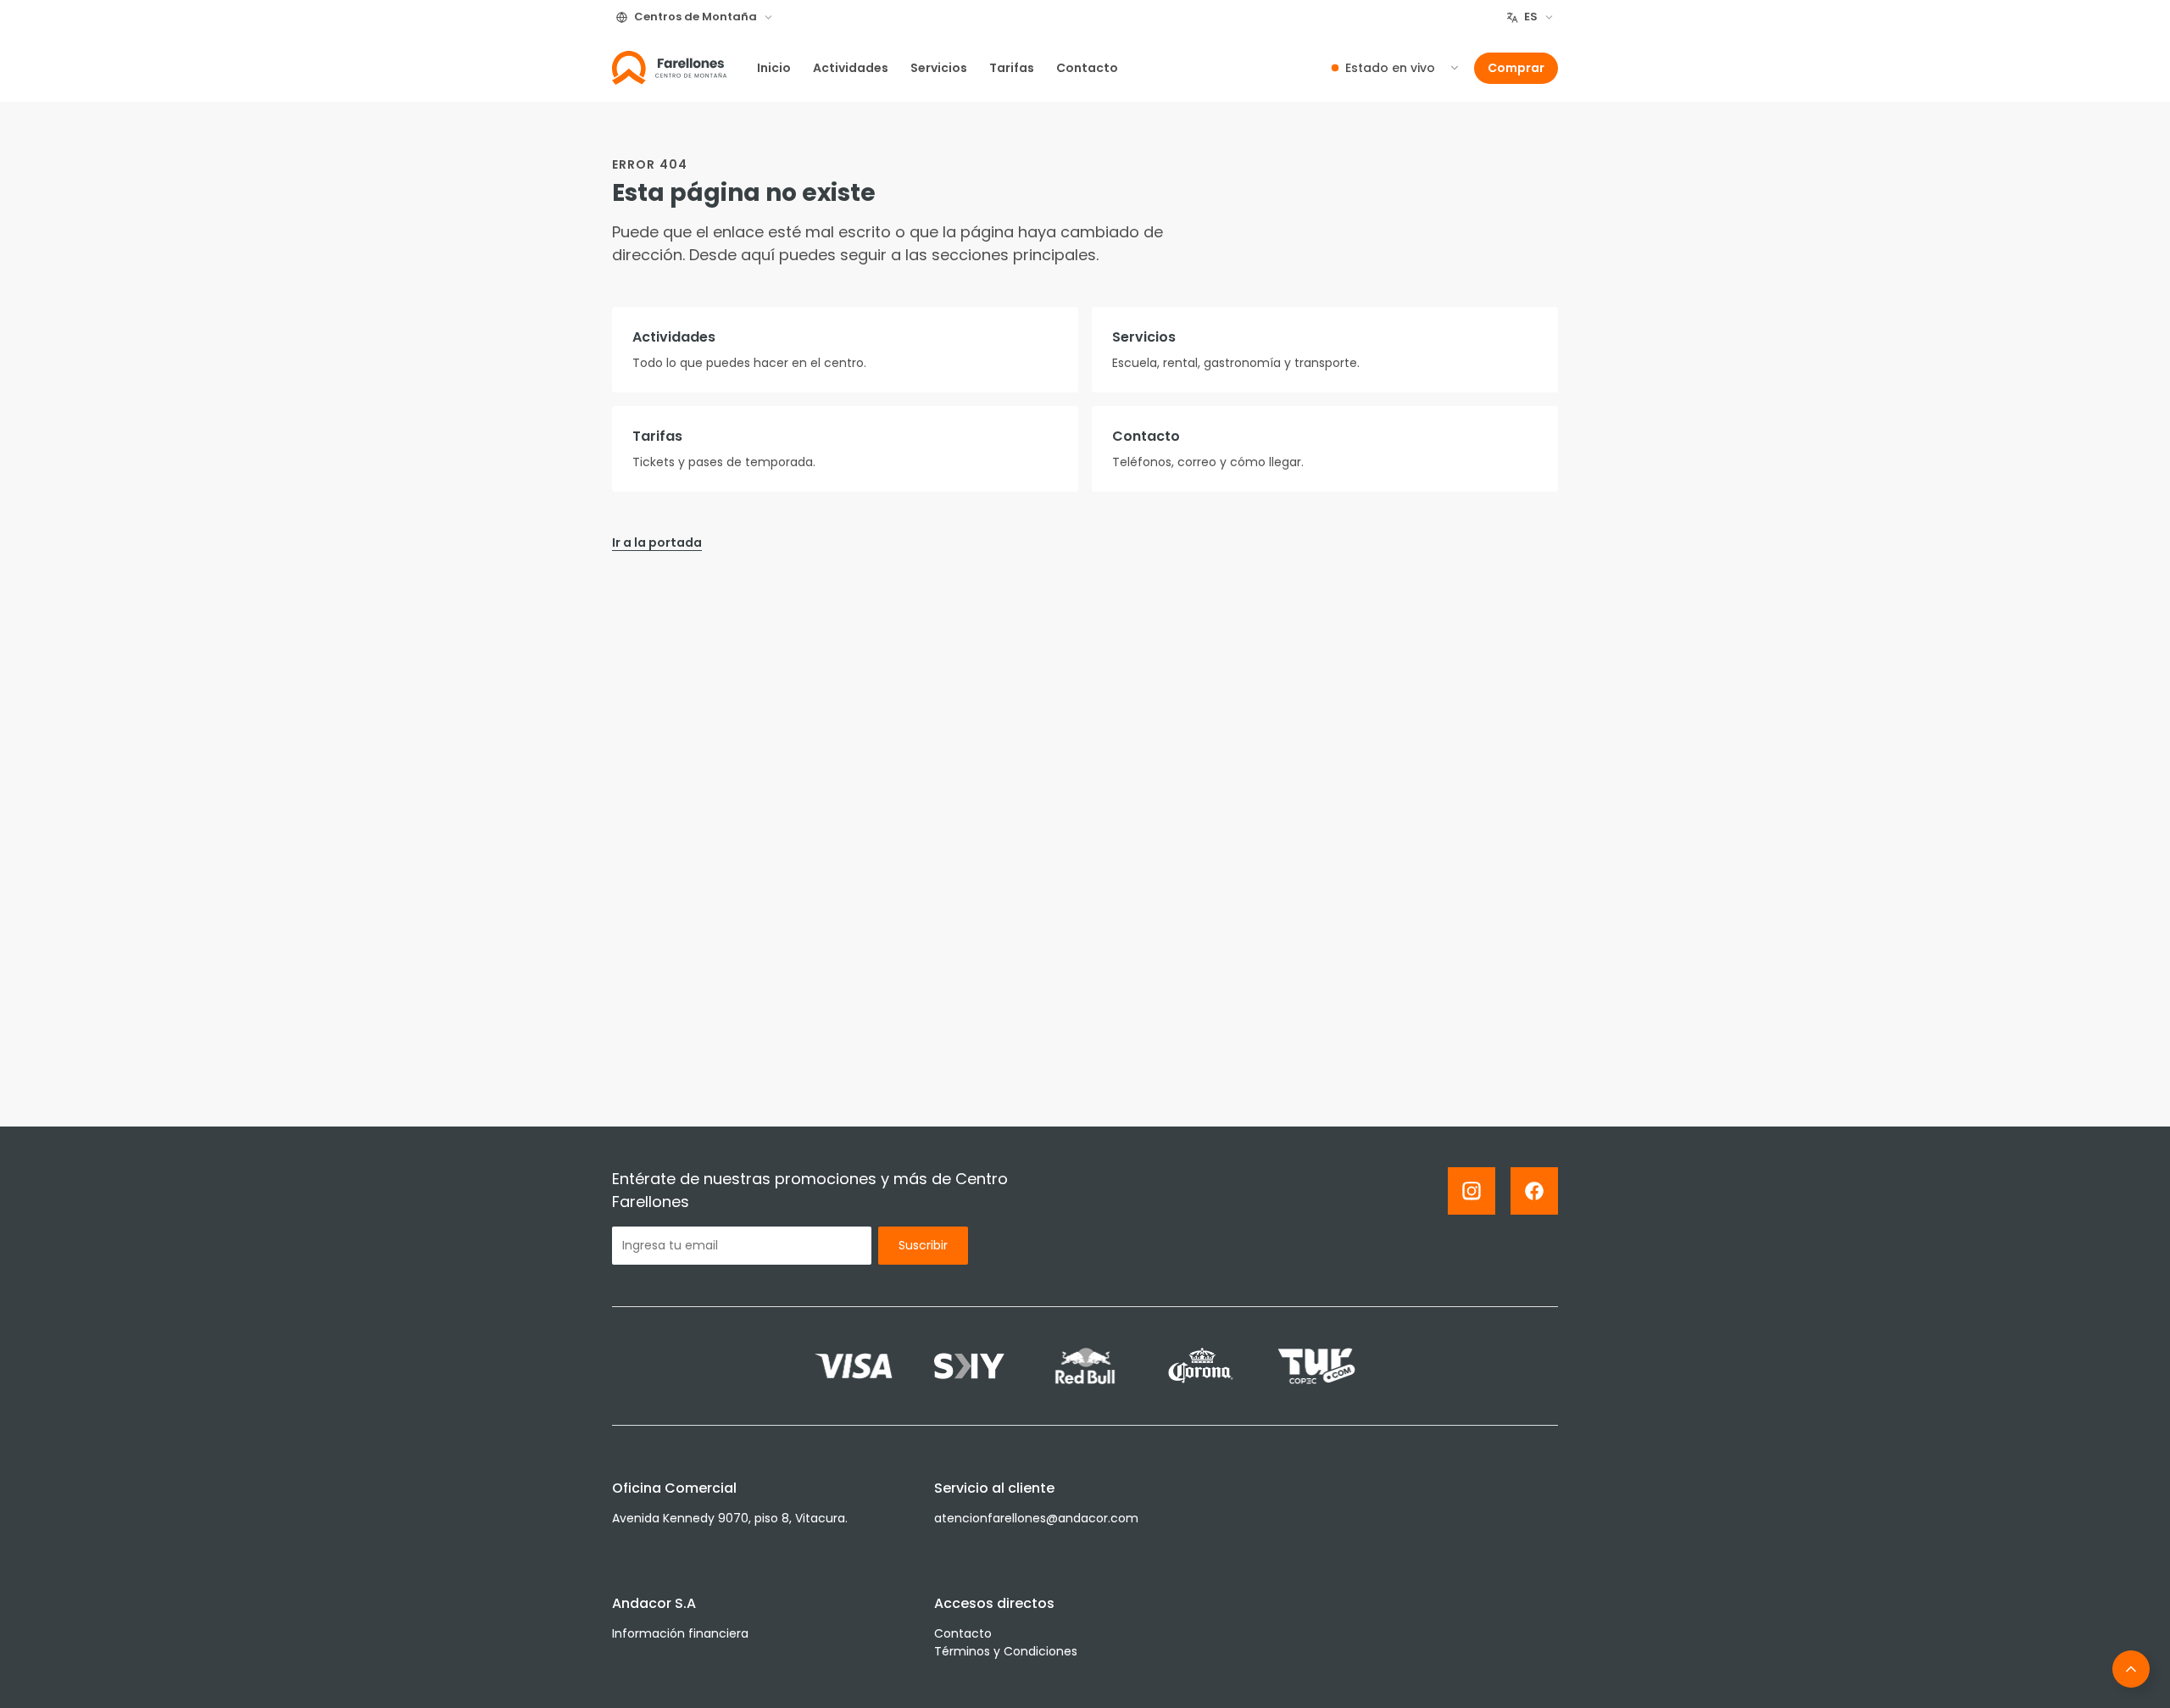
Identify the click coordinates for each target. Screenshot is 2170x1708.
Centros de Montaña (696, 17)
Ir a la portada (657, 542)
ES (1531, 17)
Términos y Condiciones (1006, 1651)
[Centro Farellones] (669, 68)
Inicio (774, 68)
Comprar (1516, 68)
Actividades (851, 68)
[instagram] (1472, 1191)
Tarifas (1012, 68)
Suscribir (923, 1245)
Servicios (939, 68)
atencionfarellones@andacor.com (1036, 1518)
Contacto (1087, 68)
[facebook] (1534, 1191)
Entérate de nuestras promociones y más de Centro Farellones (810, 1190)
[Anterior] (2131, 1669)
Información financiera (680, 1633)
